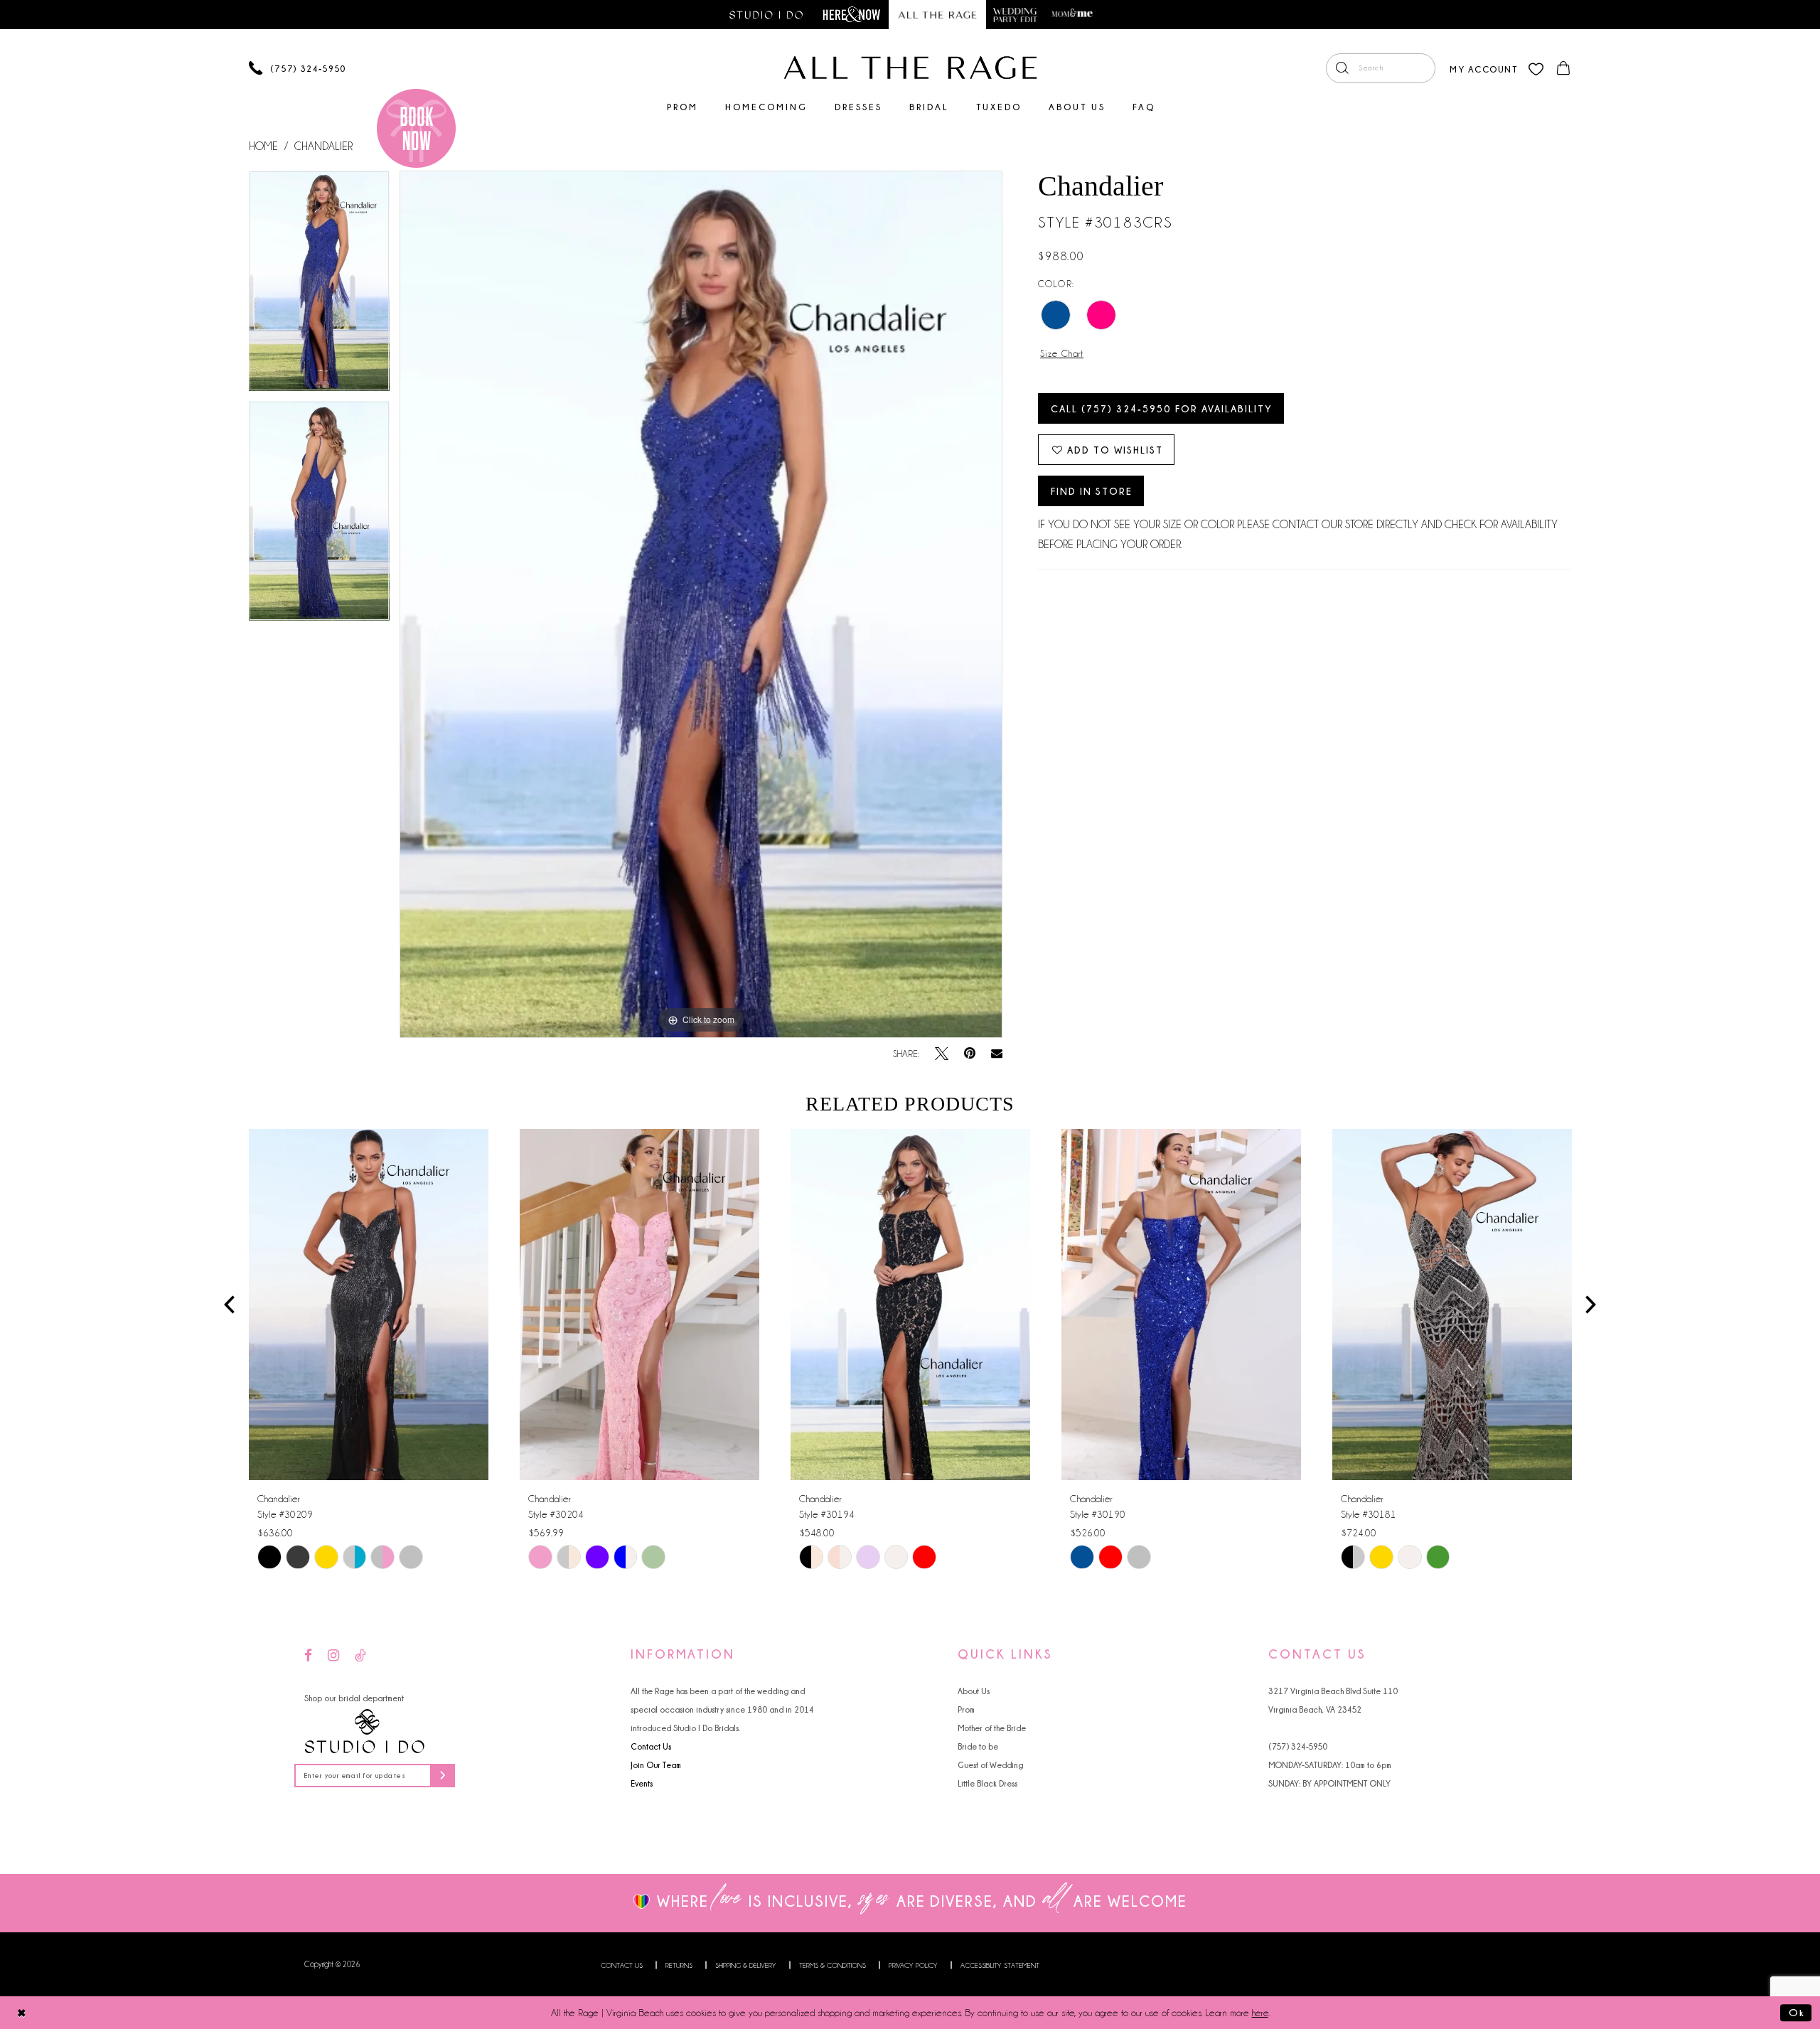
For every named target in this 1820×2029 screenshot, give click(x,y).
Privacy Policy (913, 1965)
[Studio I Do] (365, 1732)
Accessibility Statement (1000, 1965)
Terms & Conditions (833, 1965)
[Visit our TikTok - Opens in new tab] (360, 1656)
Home (263, 146)
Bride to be (978, 1746)
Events (642, 1783)
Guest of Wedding (990, 1765)
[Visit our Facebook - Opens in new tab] (308, 1656)
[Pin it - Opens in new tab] (970, 1054)
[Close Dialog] (22, 2012)
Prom (966, 1709)
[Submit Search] (1342, 68)
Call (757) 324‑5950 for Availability (1162, 408)
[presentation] (369, 1305)
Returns (679, 1965)
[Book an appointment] (416, 128)
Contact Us (651, 1746)
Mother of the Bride (992, 1728)
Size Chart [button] (1062, 353)
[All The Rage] (910, 68)
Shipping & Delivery (746, 1965)
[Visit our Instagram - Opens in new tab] (333, 1656)
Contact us (622, 1965)
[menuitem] (1381, 68)
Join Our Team (656, 1765)
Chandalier (323, 146)
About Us (974, 1691)
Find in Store (1092, 491)
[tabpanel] (319, 285)
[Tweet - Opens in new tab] (942, 1054)
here (1260, 2013)
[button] (1483, 68)
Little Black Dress (987, 1783)
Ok (1797, 2012)
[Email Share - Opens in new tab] (997, 1054)
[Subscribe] (443, 1776)
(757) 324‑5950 (1298, 1746)
